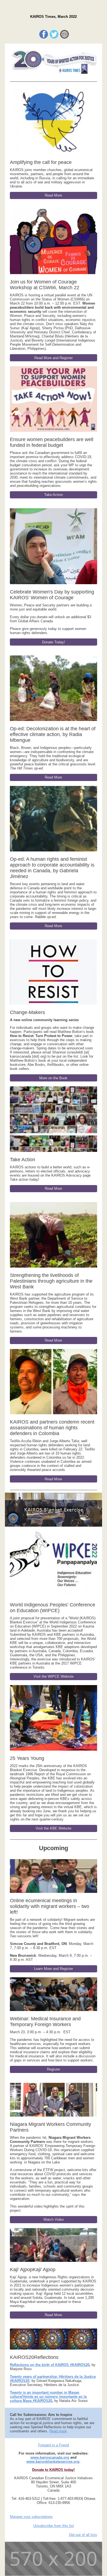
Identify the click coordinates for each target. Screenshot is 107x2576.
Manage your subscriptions (31, 2517)
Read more (58, 2431)
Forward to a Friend (54, 2445)
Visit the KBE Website (54, 1828)
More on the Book (53, 1078)
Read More (53, 195)
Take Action (54, 495)
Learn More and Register (54, 1969)
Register (54, 2069)
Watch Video (54, 2219)
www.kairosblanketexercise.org (53, 2462)
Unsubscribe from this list (54, 2526)
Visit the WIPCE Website (54, 1676)
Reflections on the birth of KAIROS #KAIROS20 (50, 2365)
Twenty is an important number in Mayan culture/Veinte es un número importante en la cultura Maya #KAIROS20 (48, 2397)
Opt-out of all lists (83, 2535)
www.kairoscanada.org (50, 2457)
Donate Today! (54, 642)
